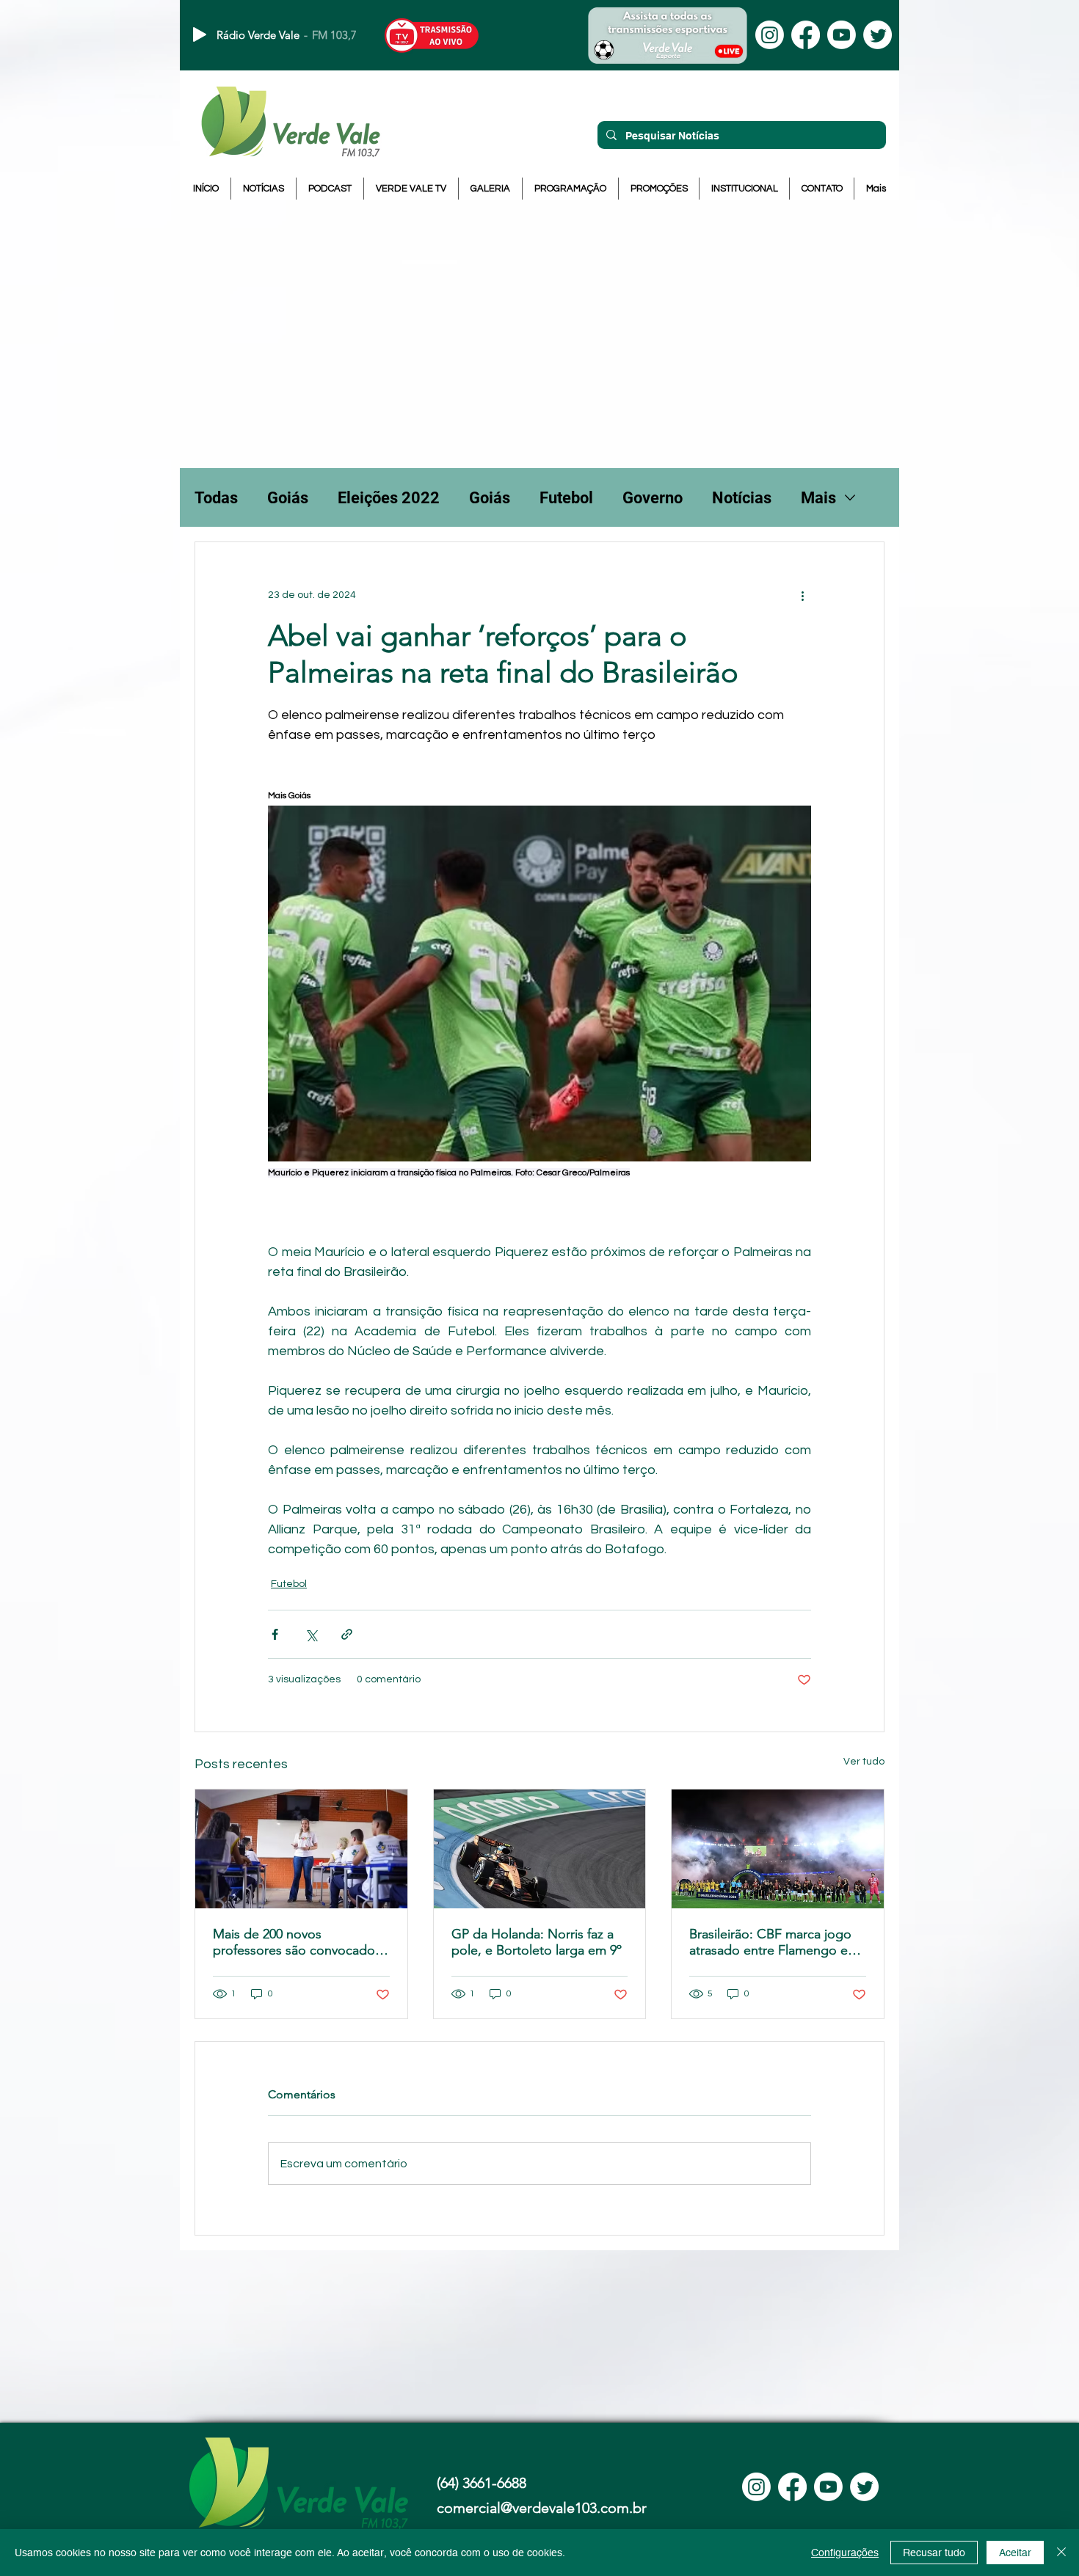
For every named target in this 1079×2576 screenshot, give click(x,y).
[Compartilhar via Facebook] (275, 1634)
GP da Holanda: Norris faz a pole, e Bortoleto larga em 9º (537, 1942)
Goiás (288, 498)
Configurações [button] (845, 2553)
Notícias (742, 498)
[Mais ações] (802, 595)
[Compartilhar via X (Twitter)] (311, 1634)
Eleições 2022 (389, 498)
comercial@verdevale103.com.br (542, 2508)
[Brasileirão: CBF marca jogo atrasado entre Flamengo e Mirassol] (778, 1849)
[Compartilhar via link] (347, 1634)
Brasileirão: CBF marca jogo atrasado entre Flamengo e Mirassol (770, 1942)
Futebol (566, 498)
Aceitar (1015, 2553)
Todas (216, 498)
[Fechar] (1061, 2553)
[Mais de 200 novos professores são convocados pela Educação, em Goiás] (301, 1849)
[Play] (200, 34)
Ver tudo (864, 1762)
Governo (653, 498)
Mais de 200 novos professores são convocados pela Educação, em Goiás (297, 1942)
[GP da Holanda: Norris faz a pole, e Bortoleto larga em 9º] (540, 1849)
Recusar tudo (934, 2553)
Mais (818, 498)
